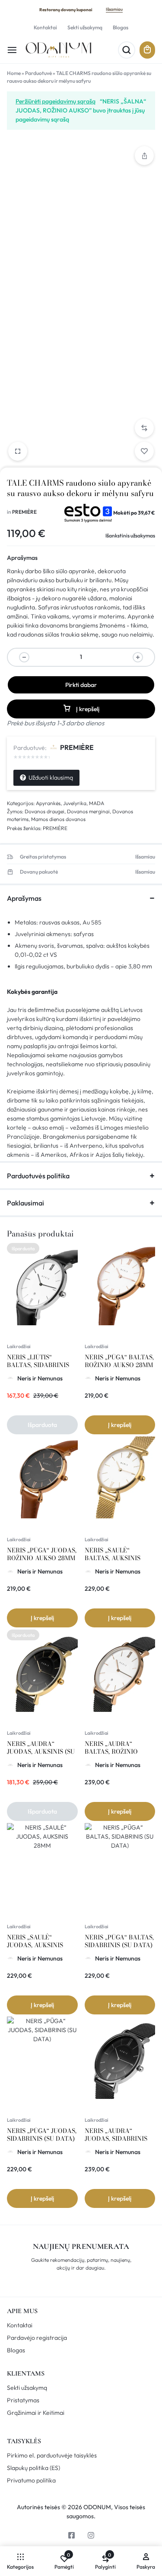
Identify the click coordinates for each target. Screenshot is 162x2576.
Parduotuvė (38, 73)
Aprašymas (22, 558)
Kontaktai (45, 27)
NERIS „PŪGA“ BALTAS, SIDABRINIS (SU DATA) (119, 1941)
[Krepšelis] (147, 50)
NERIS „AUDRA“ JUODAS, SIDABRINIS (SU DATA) (116, 2139)
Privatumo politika (31, 2481)
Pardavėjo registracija (37, 2338)
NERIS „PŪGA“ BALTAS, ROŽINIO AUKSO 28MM (119, 1361)
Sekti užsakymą (85, 27)
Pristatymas (23, 2400)
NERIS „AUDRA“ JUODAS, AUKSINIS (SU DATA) (41, 1752)
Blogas (121, 27)
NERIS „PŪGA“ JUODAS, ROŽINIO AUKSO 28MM (42, 1554)
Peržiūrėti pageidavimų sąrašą (56, 101)
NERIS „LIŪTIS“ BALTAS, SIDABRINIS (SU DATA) (38, 1365)
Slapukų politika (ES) (33, 2468)
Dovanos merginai (88, 811)
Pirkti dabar (81, 685)
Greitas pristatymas (43, 857)
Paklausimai (25, 1203)
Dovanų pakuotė (39, 872)
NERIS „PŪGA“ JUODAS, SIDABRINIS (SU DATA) (42, 2135)
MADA (97, 803)
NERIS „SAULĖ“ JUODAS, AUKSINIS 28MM (35, 1945)
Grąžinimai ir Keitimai (36, 2413)
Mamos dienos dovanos (58, 819)
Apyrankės (48, 803)
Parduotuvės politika (38, 1176)
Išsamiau (114, 9)
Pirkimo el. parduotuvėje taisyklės (52, 2456)
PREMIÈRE (24, 512)
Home (14, 73)
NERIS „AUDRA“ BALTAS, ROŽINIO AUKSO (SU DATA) (111, 1752)
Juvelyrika (75, 803)
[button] (144, 428)
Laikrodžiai (19, 1346)
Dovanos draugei (44, 811)
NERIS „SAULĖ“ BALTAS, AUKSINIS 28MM (113, 1558)
